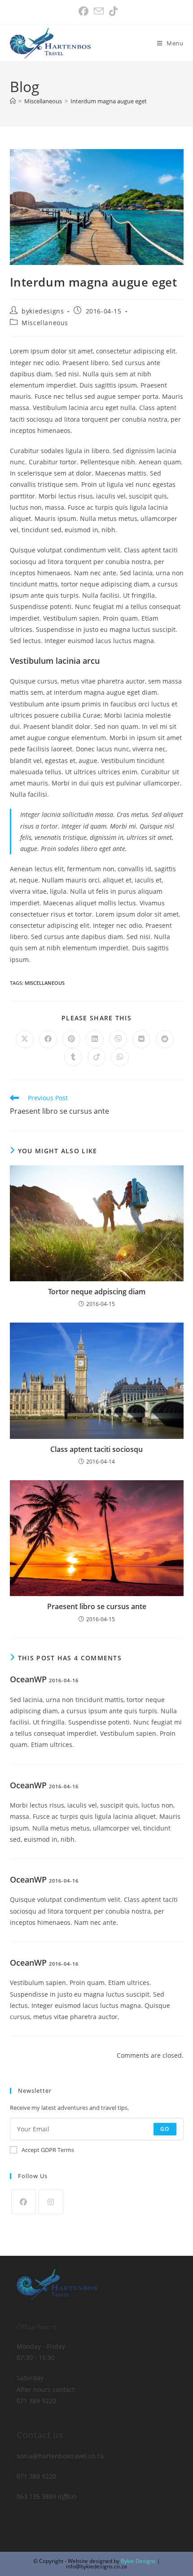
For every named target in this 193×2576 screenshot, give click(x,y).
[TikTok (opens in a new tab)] (112, 11)
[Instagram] (51, 2202)
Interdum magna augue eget (109, 101)
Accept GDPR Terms (48, 2150)
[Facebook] (24, 2202)
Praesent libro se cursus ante (97, 1606)
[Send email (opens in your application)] (99, 11)
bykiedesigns (43, 311)
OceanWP (28, 1679)
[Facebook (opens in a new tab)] (83, 11)
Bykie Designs (138, 2561)
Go (165, 2129)
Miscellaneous (45, 323)
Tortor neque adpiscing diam (97, 1292)
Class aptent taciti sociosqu (96, 1449)
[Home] (13, 101)
